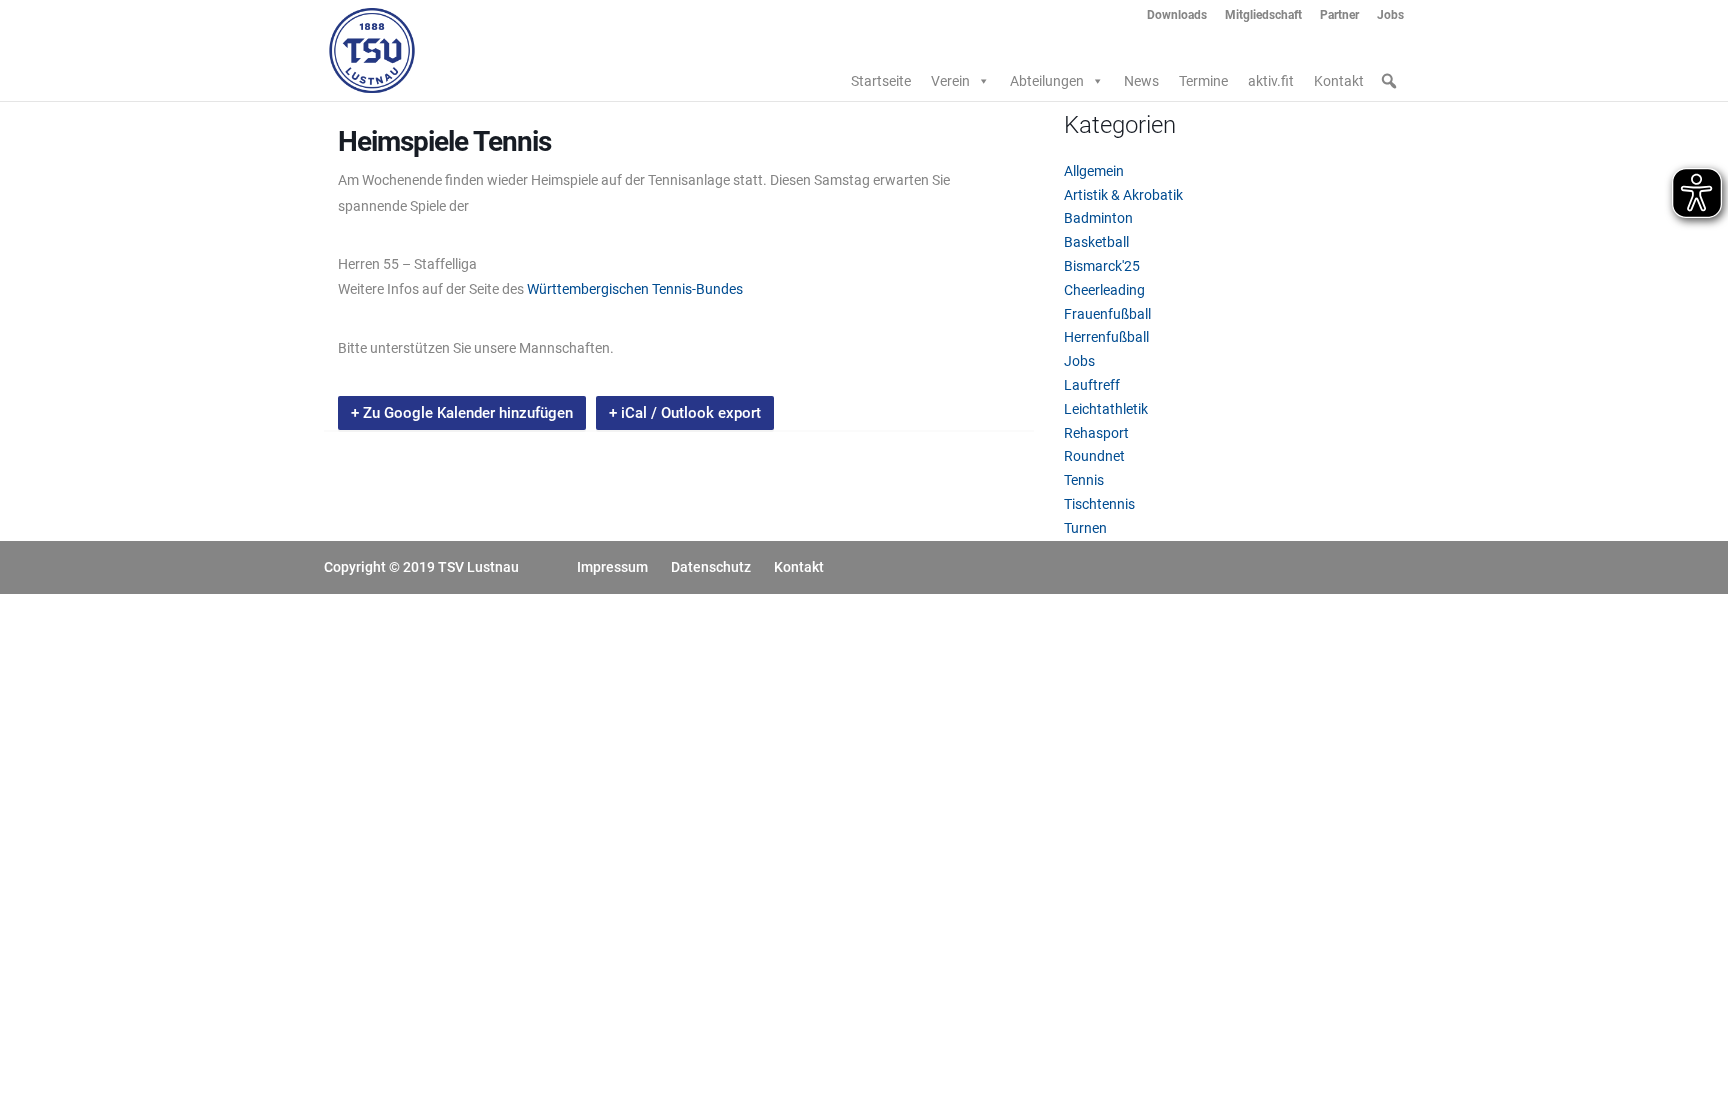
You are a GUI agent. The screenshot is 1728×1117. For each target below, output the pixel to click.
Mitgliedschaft (1263, 15)
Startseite (881, 81)
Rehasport (1096, 433)
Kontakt (1339, 81)
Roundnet (1094, 456)
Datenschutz (711, 567)
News (1141, 81)
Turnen (1085, 528)
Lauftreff (1092, 385)
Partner (1339, 15)
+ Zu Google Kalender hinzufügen (462, 413)
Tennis (1084, 480)
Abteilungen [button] (1047, 81)
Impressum (612, 567)
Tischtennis (1099, 504)
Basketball (1096, 242)
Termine (1203, 81)
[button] (1389, 81)
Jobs (1390, 15)
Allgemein (1094, 171)
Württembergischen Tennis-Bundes (635, 289)
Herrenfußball (1106, 337)
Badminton (1098, 218)
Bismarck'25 (1102, 266)
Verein (950, 81)
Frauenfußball (1107, 314)
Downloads (1177, 15)
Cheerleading (1104, 290)
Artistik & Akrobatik (1123, 195)
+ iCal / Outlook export (685, 413)
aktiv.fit (1271, 81)
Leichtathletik (1106, 409)
